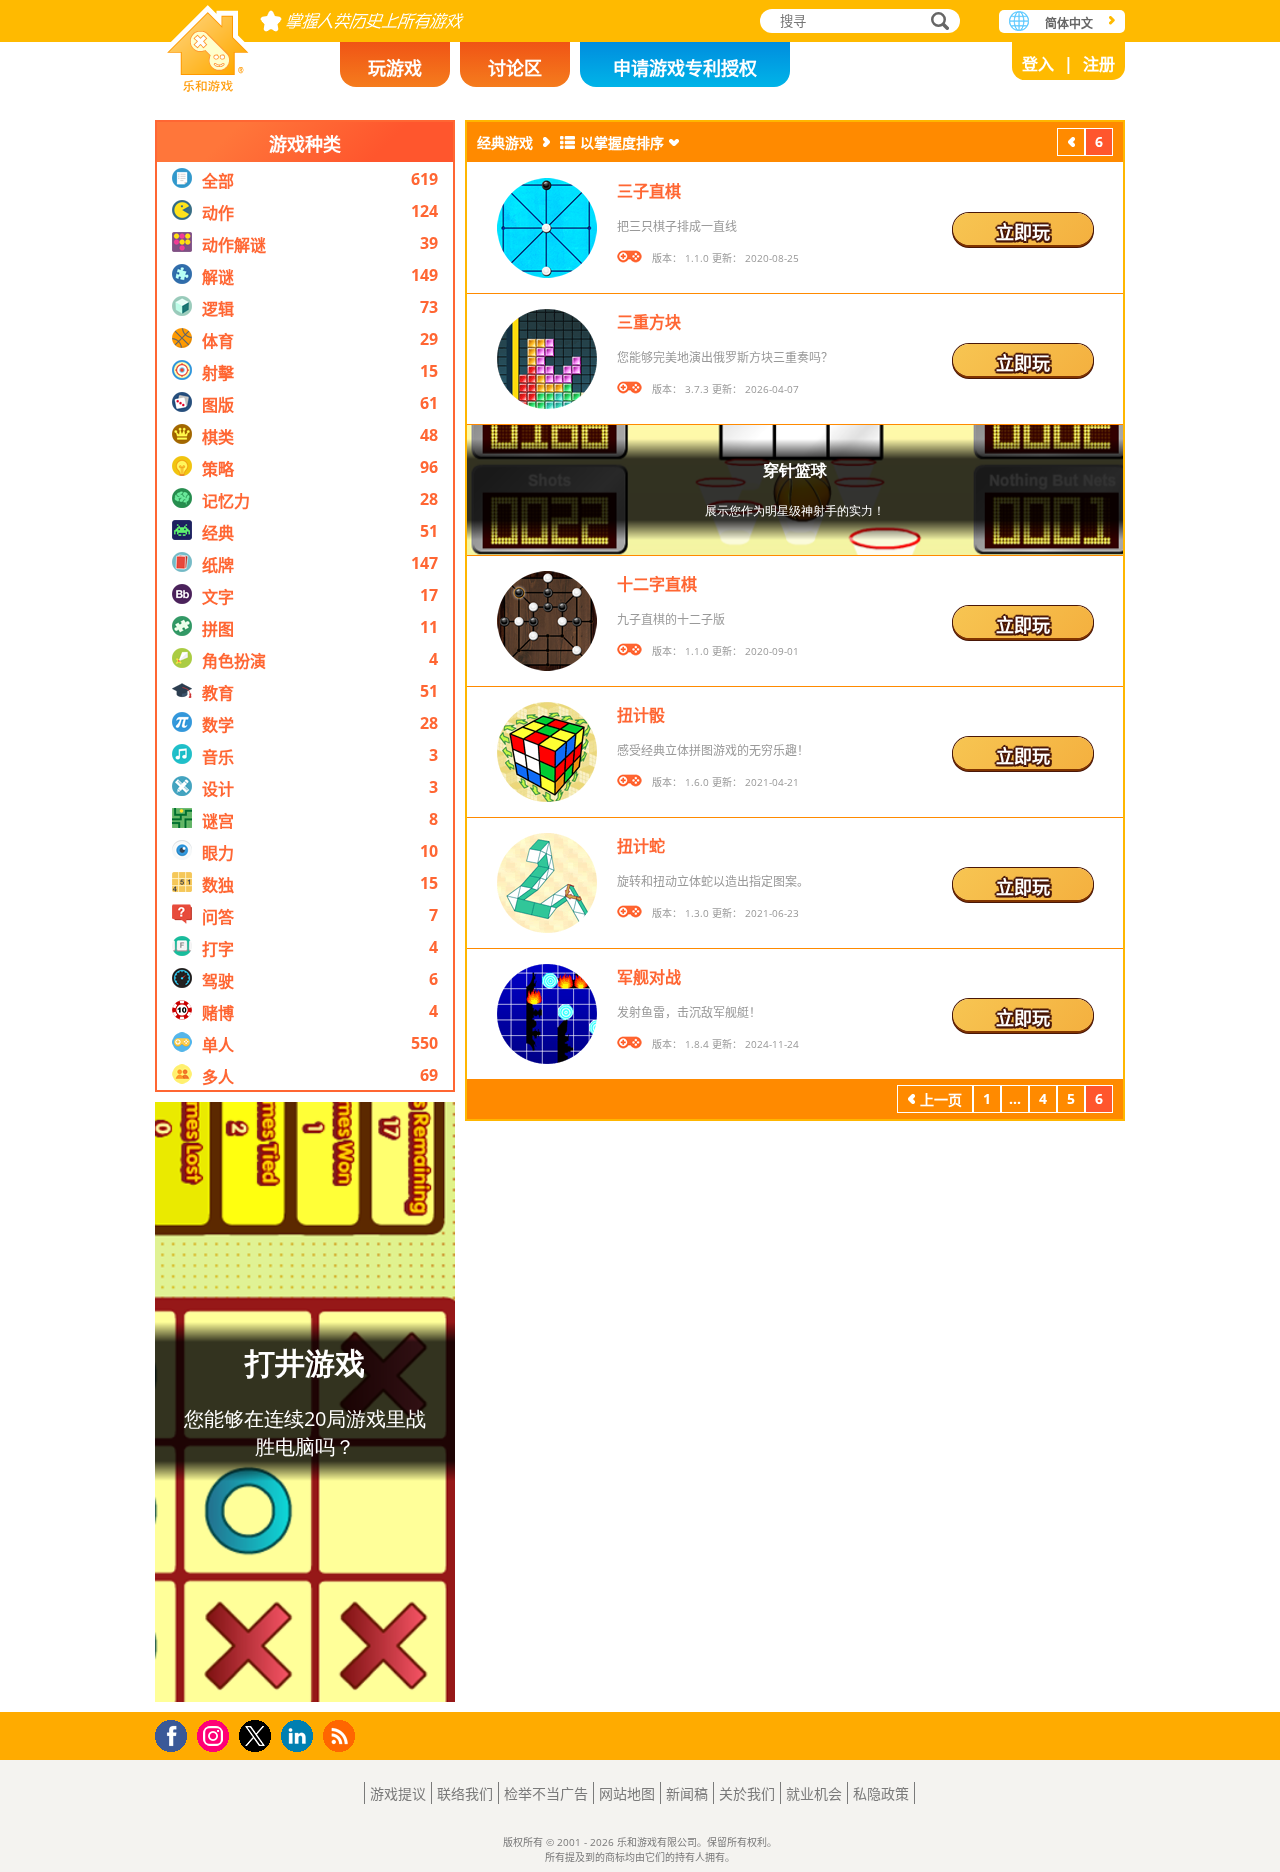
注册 (1099, 64)
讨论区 (515, 68)
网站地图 (627, 1793)
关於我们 (747, 1793)
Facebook (176, 1733)
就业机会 (814, 1793)
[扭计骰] (547, 752)
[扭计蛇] (547, 883)
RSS (341, 1735)
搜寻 (937, 23)
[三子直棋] (547, 228)
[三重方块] (547, 359)
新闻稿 (687, 1793)
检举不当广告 (546, 1793)
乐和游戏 (208, 42)
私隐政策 (881, 1793)
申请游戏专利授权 (685, 68)
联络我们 (465, 1793)
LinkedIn (300, 1736)
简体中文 (1069, 23)
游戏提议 (398, 1793)
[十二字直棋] (547, 621)
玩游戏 (395, 68)
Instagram (216, 1734)
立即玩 (1023, 232)
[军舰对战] (547, 1014)
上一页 (1071, 144)
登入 (1038, 64)
